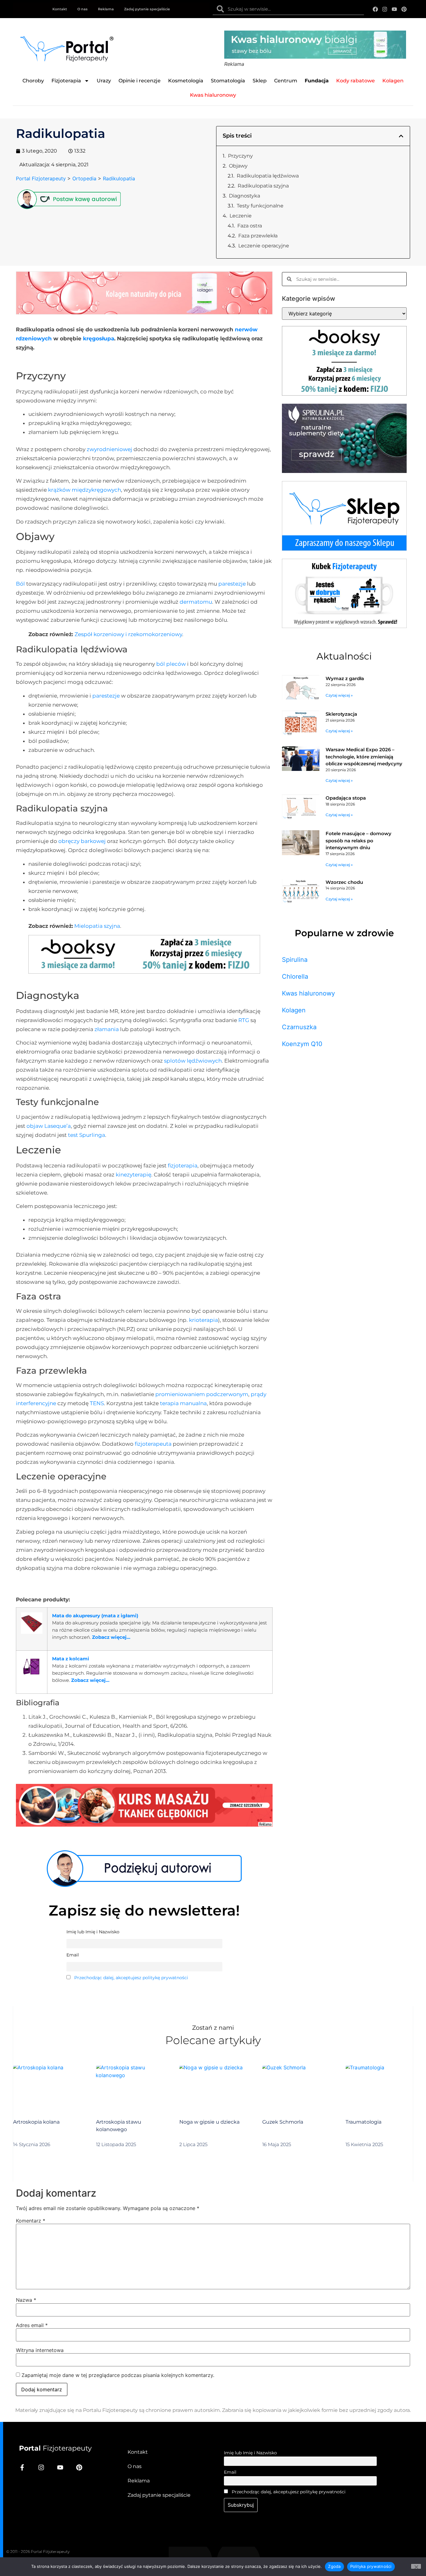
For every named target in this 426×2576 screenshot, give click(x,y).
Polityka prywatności (371, 2566)
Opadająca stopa (346, 798)
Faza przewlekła (258, 236)
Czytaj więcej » (339, 695)
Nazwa (26, 2300)
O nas (82, 9)
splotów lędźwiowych (193, 1061)
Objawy (238, 166)
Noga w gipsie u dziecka (209, 2122)
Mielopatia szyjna (97, 926)
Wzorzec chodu (344, 882)
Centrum (286, 81)
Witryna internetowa (40, 2350)
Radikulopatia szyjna (263, 186)
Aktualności (344, 656)
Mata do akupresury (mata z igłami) (95, 1616)
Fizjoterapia (66, 81)
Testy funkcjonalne (260, 206)
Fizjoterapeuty (55, 2448)
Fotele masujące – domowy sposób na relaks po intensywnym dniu (358, 840)
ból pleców (171, 664)
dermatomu (196, 602)
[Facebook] (375, 9)
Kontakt (60, 9)
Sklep (260, 81)
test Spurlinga (87, 1135)
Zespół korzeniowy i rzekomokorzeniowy (128, 634)
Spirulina (295, 960)
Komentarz (31, 2221)
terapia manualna (183, 1403)
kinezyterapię (133, 1175)
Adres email (32, 2325)
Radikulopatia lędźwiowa (268, 176)
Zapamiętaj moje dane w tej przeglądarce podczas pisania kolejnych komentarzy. (118, 2375)
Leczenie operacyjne (264, 246)
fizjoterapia (183, 1166)
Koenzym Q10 (302, 1044)
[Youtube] (394, 9)
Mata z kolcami (71, 1659)
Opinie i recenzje (140, 81)
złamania (107, 1029)
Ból (20, 584)
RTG (244, 1020)
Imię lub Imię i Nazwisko (250, 2453)
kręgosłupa (99, 338)
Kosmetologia (186, 81)
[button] (401, 136)
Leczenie (241, 216)
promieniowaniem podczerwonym (202, 1394)
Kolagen (294, 1010)
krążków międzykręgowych (85, 490)
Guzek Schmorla (283, 2122)
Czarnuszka (299, 1027)
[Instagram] (385, 9)
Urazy (104, 81)
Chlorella (295, 976)
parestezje (232, 584)
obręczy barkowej (82, 841)
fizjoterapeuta (153, 1444)
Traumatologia (363, 2122)
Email (230, 2472)
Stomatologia (228, 81)
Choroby (33, 81)
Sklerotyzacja (341, 714)
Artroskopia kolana (36, 2122)
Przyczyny (240, 156)
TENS (97, 1403)
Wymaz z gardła (345, 678)
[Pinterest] (404, 9)
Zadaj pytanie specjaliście (147, 9)
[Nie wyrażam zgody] (416, 2566)
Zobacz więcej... (111, 1637)
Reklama (106, 9)
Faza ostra (250, 226)
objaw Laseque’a (49, 1126)
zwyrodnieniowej (109, 449)
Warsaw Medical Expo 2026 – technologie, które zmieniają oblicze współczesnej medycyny (364, 757)
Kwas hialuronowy (308, 993)
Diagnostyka (244, 196)
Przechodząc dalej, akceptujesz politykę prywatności (131, 1978)
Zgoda (334, 2566)
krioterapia (203, 1320)
